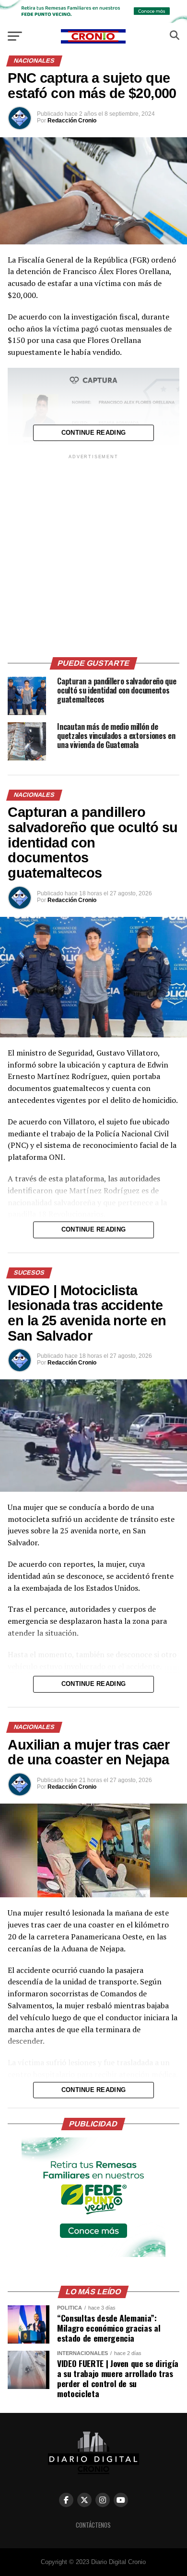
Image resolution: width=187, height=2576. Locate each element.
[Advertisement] (93, 554)
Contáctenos (93, 2525)
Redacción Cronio (72, 121)
